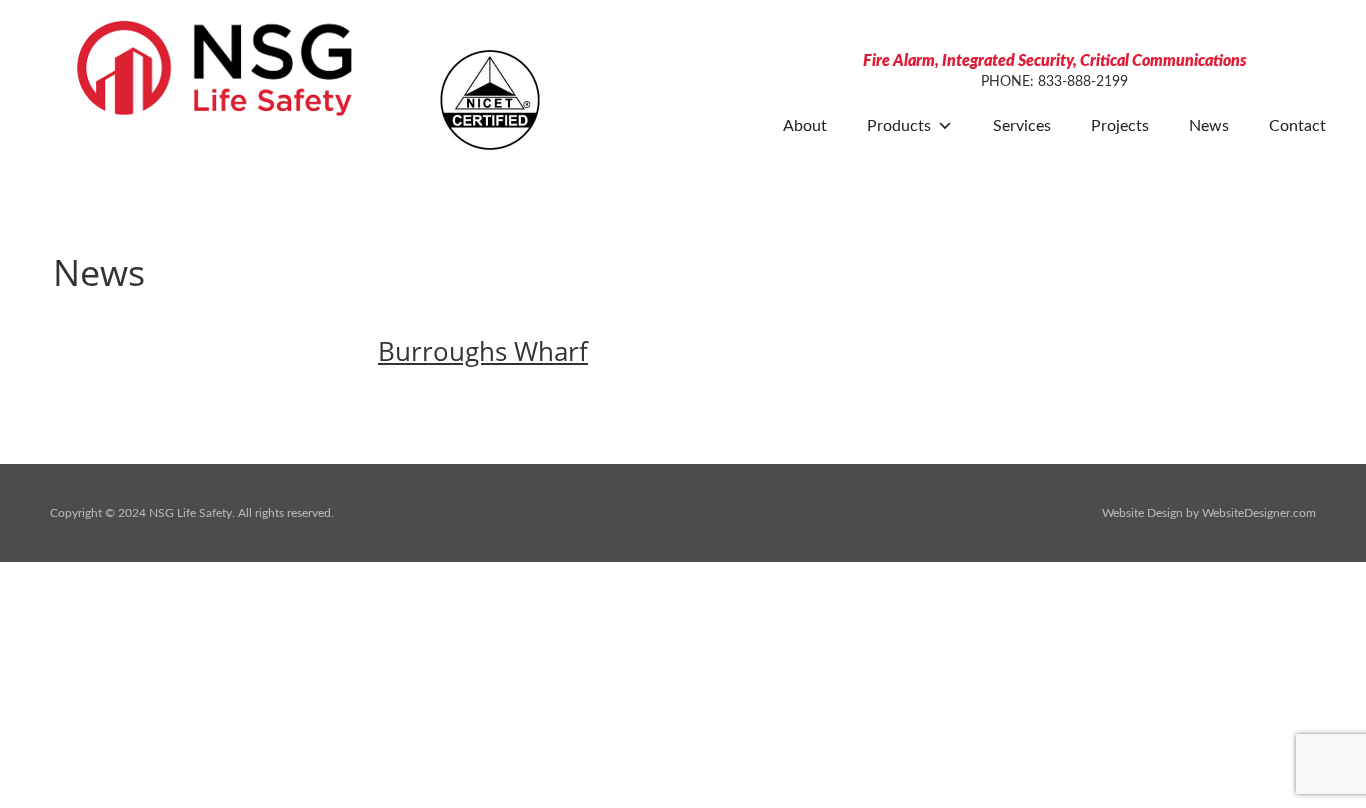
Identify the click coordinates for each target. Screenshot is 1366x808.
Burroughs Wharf (483, 351)
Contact (1297, 125)
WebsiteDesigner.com (1259, 513)
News (1209, 125)
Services (1022, 125)
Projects (1120, 125)
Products (899, 125)
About (805, 125)
